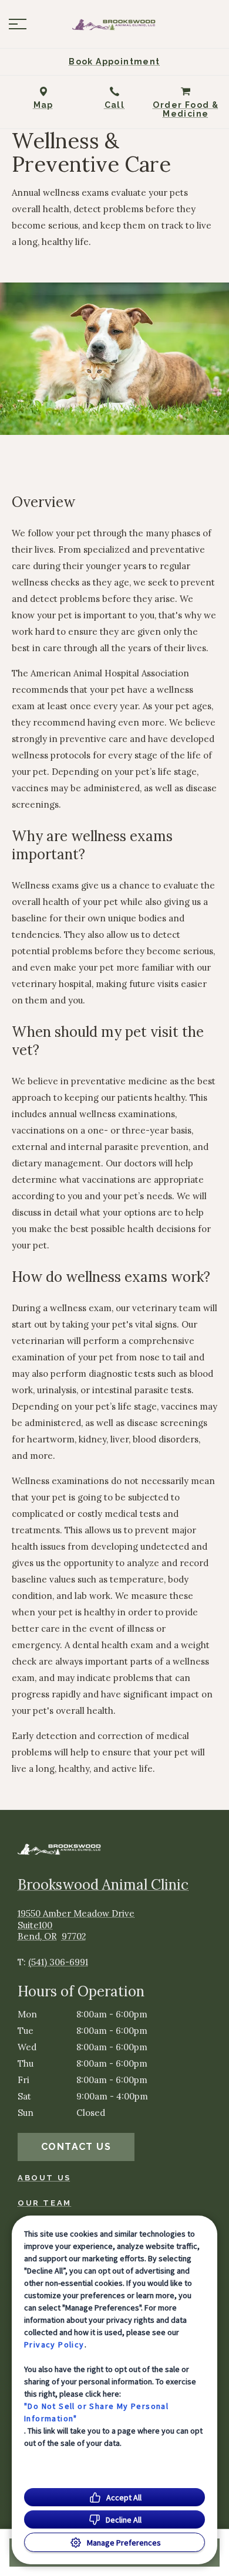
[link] (114, 24)
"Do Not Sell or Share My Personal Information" (96, 2412)
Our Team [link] (45, 2203)
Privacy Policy (54, 2344)
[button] (18, 24)
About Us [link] (44, 2178)
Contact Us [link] (76, 2147)
